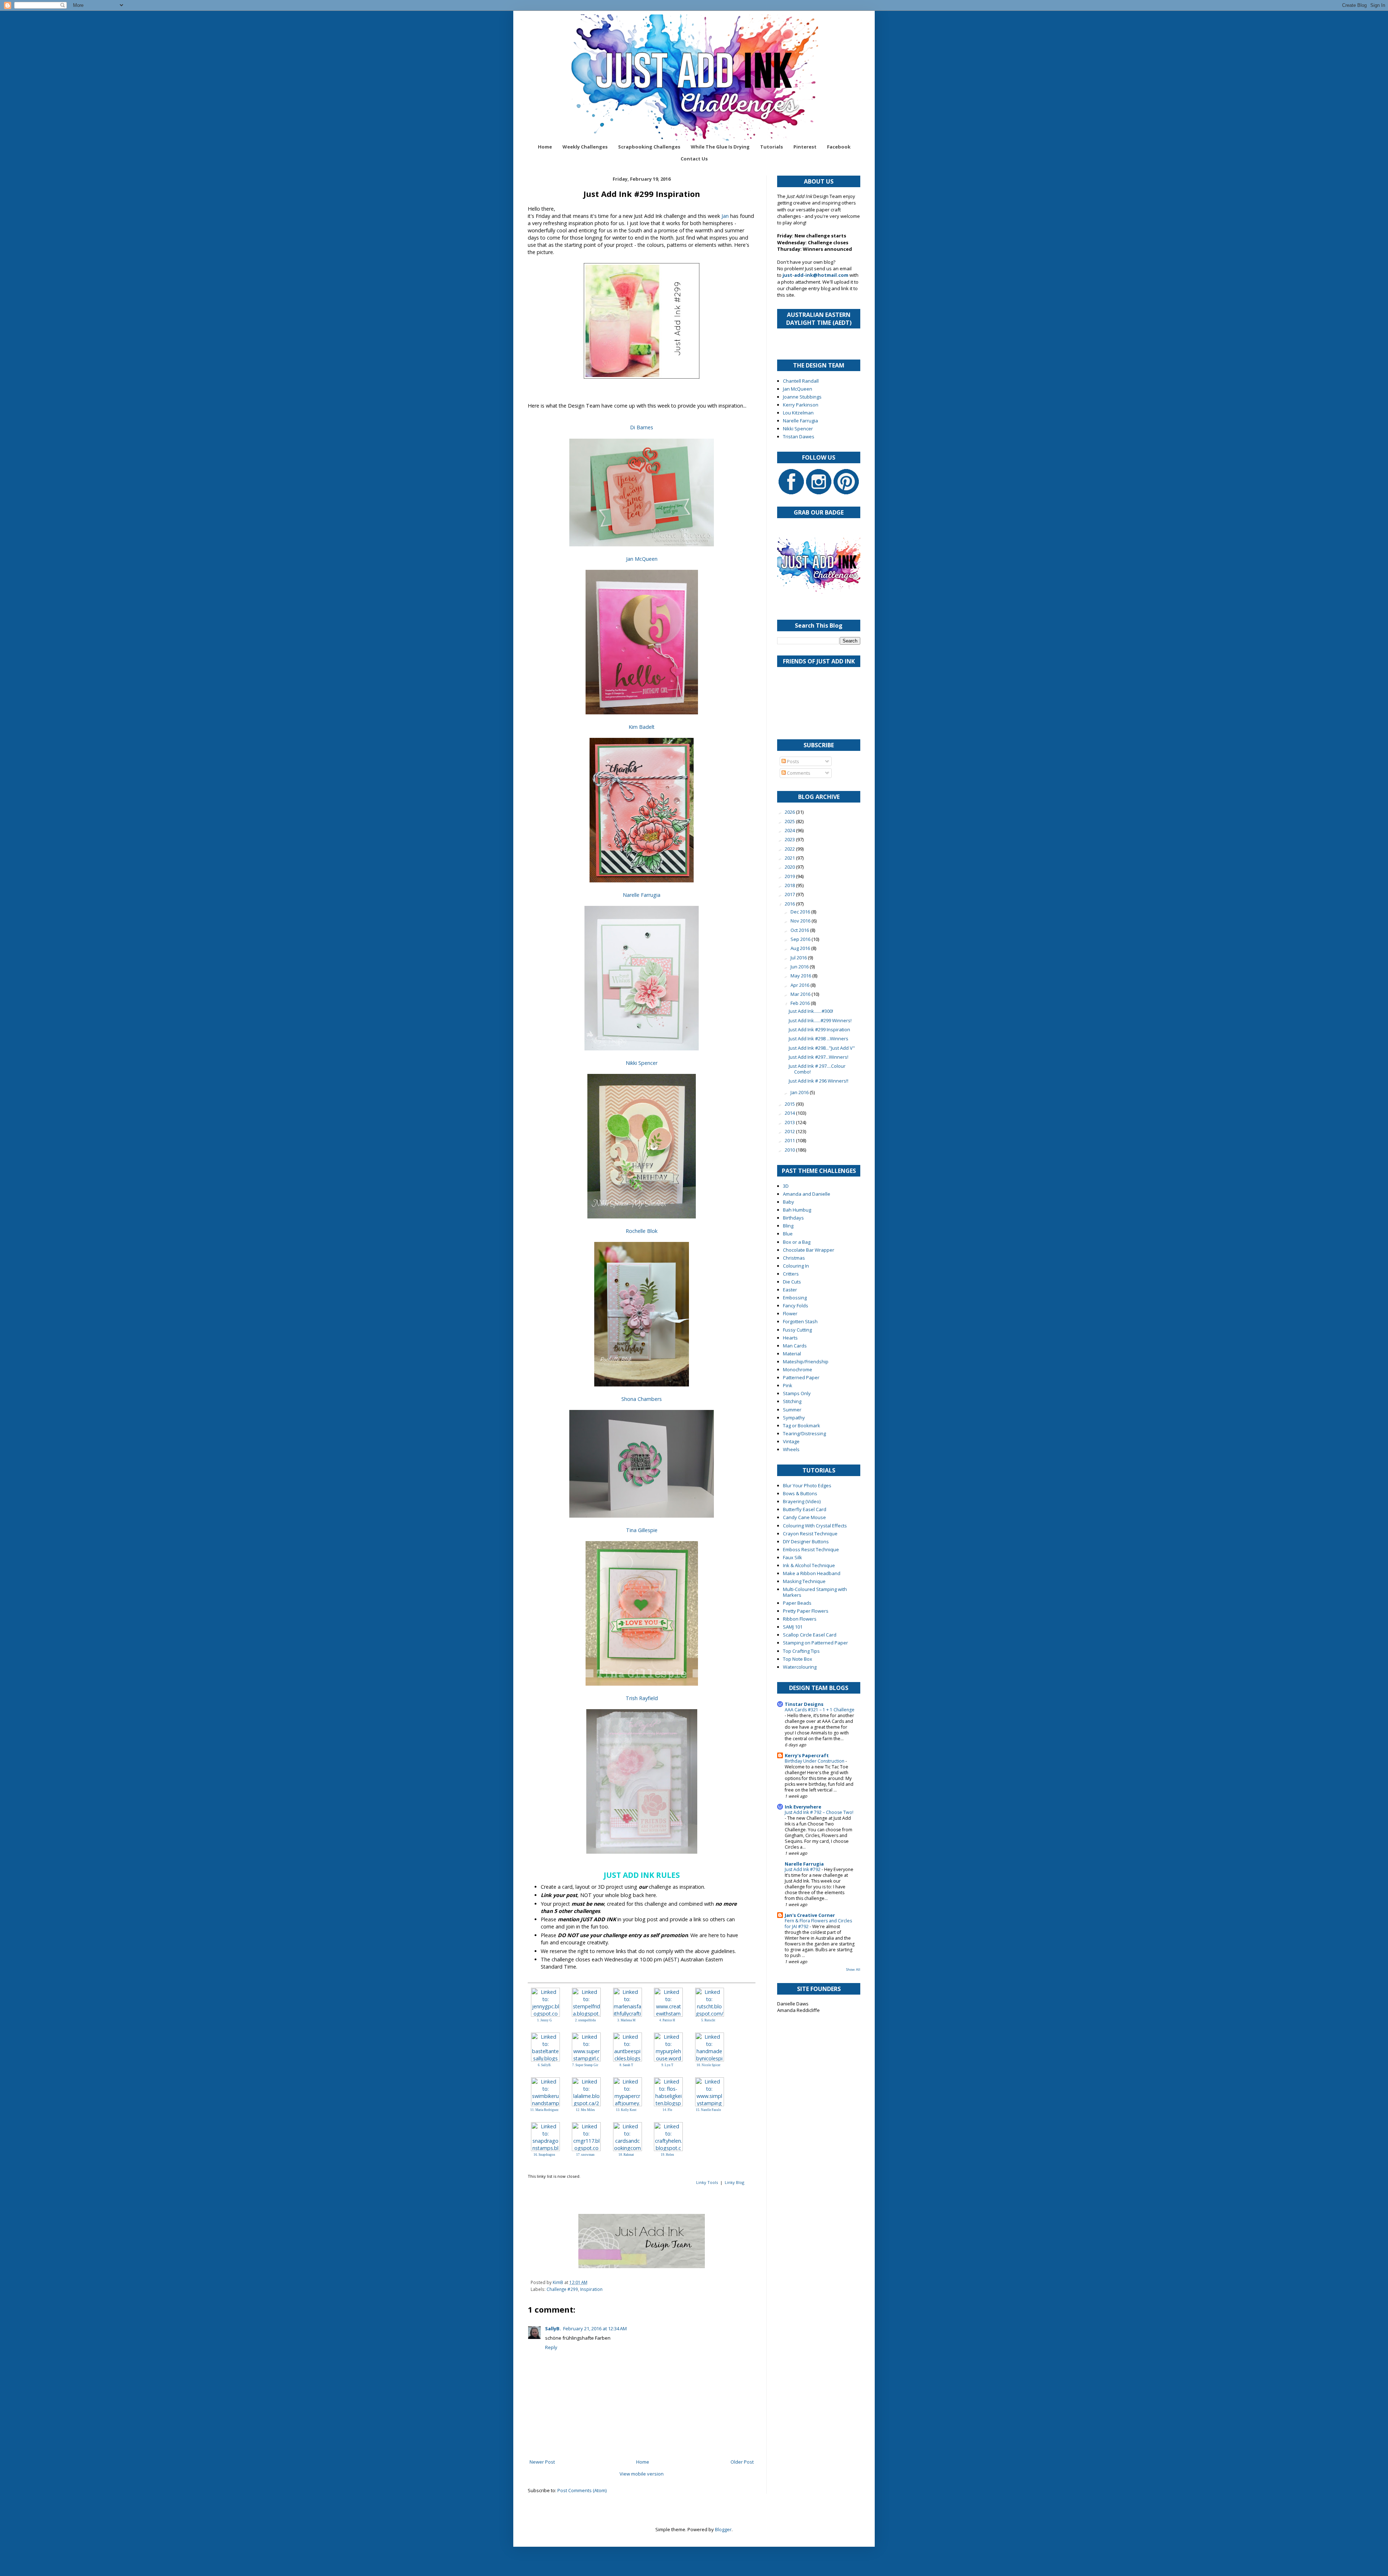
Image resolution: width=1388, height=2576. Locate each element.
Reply (551, 2347)
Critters (791, 1274)
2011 (790, 1140)
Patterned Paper (801, 1377)
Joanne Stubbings (802, 397)
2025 (790, 821)
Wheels (791, 1449)
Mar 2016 (801, 994)
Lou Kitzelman (798, 413)
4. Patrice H (667, 2020)
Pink (788, 1385)
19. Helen (667, 2155)
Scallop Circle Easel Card (810, 1635)
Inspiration (591, 2289)
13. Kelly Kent (626, 2110)
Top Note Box (798, 1659)
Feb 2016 (801, 1003)
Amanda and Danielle (807, 1194)
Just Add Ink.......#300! (811, 1011)
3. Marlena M (626, 2020)
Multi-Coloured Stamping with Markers (815, 1592)
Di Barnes (642, 427)
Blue (788, 1234)
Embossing (795, 1298)
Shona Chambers (642, 1399)
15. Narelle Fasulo (708, 2110)
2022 (790, 849)
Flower (790, 1313)
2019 (790, 876)
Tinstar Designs (804, 1704)
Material (792, 1354)
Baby (789, 1202)
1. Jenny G (545, 2020)
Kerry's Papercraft (807, 1755)
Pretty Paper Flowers (806, 1611)
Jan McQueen (642, 559)
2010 (790, 1150)
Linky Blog (734, 2182)
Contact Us (694, 159)
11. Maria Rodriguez (544, 2110)
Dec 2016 (801, 912)
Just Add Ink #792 (803, 1869)
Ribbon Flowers (800, 1619)
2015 (790, 1104)
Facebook (839, 147)
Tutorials (772, 147)
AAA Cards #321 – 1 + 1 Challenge (820, 1710)
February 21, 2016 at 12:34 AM (595, 2328)
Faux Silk (792, 1557)
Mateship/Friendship (806, 1362)
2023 (790, 839)
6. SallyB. (545, 2065)
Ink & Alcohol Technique (809, 1565)
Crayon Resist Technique (810, 1534)
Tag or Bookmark (802, 1425)
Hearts (790, 1338)
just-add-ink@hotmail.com (815, 275)
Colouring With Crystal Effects (815, 1526)
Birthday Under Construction (815, 1761)
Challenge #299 (562, 2289)
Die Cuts (792, 1282)
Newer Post (542, 2462)
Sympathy (794, 1418)
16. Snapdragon (544, 2155)
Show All (853, 1969)
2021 (790, 858)
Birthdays (793, 1218)
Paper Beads (797, 1603)
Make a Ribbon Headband (812, 1573)
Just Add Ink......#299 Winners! (820, 1020)
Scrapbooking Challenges (649, 147)
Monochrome (798, 1369)
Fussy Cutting (797, 1330)
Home (545, 147)
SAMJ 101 (793, 1627)
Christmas (794, 1258)
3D (786, 1186)
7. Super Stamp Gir (585, 2065)
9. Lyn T (667, 2065)
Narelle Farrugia (642, 895)
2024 (790, 830)
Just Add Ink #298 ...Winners (819, 1038)
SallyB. (553, 2328)
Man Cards (795, 1346)
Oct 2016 (800, 930)
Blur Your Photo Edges (807, 1485)
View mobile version (642, 2474)
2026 (790, 812)
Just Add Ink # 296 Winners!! (819, 1081)
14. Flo (667, 2110)
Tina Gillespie (642, 1530)
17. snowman (585, 2155)
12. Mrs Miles (585, 2110)
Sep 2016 (801, 939)
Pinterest (805, 147)
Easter (790, 1290)
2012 (790, 1131)
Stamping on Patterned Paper (815, 1643)
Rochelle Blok (642, 1231)
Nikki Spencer (642, 1063)
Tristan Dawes (799, 436)
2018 (790, 885)
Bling (788, 1226)
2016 (790, 904)
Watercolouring (800, 1667)
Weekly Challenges (585, 147)
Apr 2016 (800, 985)
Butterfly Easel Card (805, 1509)
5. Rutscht (708, 2020)
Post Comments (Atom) (582, 2490)
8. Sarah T (626, 2065)
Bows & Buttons (800, 1493)
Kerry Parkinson (801, 405)
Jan (725, 216)
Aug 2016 (801, 948)
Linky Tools (707, 2182)
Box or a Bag (797, 1242)
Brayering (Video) (802, 1501)
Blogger (723, 2529)
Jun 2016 (800, 967)
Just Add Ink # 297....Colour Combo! (817, 1069)
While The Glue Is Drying (720, 147)
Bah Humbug (797, 1210)
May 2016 (801, 976)
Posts (792, 761)
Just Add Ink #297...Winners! (819, 1057)
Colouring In (796, 1266)
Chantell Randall (801, 381)
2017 (790, 894)
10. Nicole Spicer (708, 2065)
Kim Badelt (642, 727)
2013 (790, 1122)
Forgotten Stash (800, 1321)
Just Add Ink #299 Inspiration (819, 1029)
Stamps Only (797, 1393)
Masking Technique (804, 1581)
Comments (798, 773)
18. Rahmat (626, 2155)
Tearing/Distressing (804, 1433)
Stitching (792, 1401)
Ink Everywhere (803, 1807)
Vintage (791, 1441)
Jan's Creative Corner (810, 1915)
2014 (790, 1113)
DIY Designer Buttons (806, 1541)
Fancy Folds (796, 1306)
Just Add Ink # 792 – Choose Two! (819, 1812)
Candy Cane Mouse (804, 1517)
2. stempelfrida (585, 2020)
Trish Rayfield (642, 1698)
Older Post (742, 2462)
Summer (792, 1410)
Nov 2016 (801, 921)
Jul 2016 (799, 958)
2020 (790, 867)
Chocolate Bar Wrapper (809, 1250)
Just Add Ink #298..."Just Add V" (822, 1048)
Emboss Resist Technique (811, 1549)
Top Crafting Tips (801, 1651)
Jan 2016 (800, 1092)
